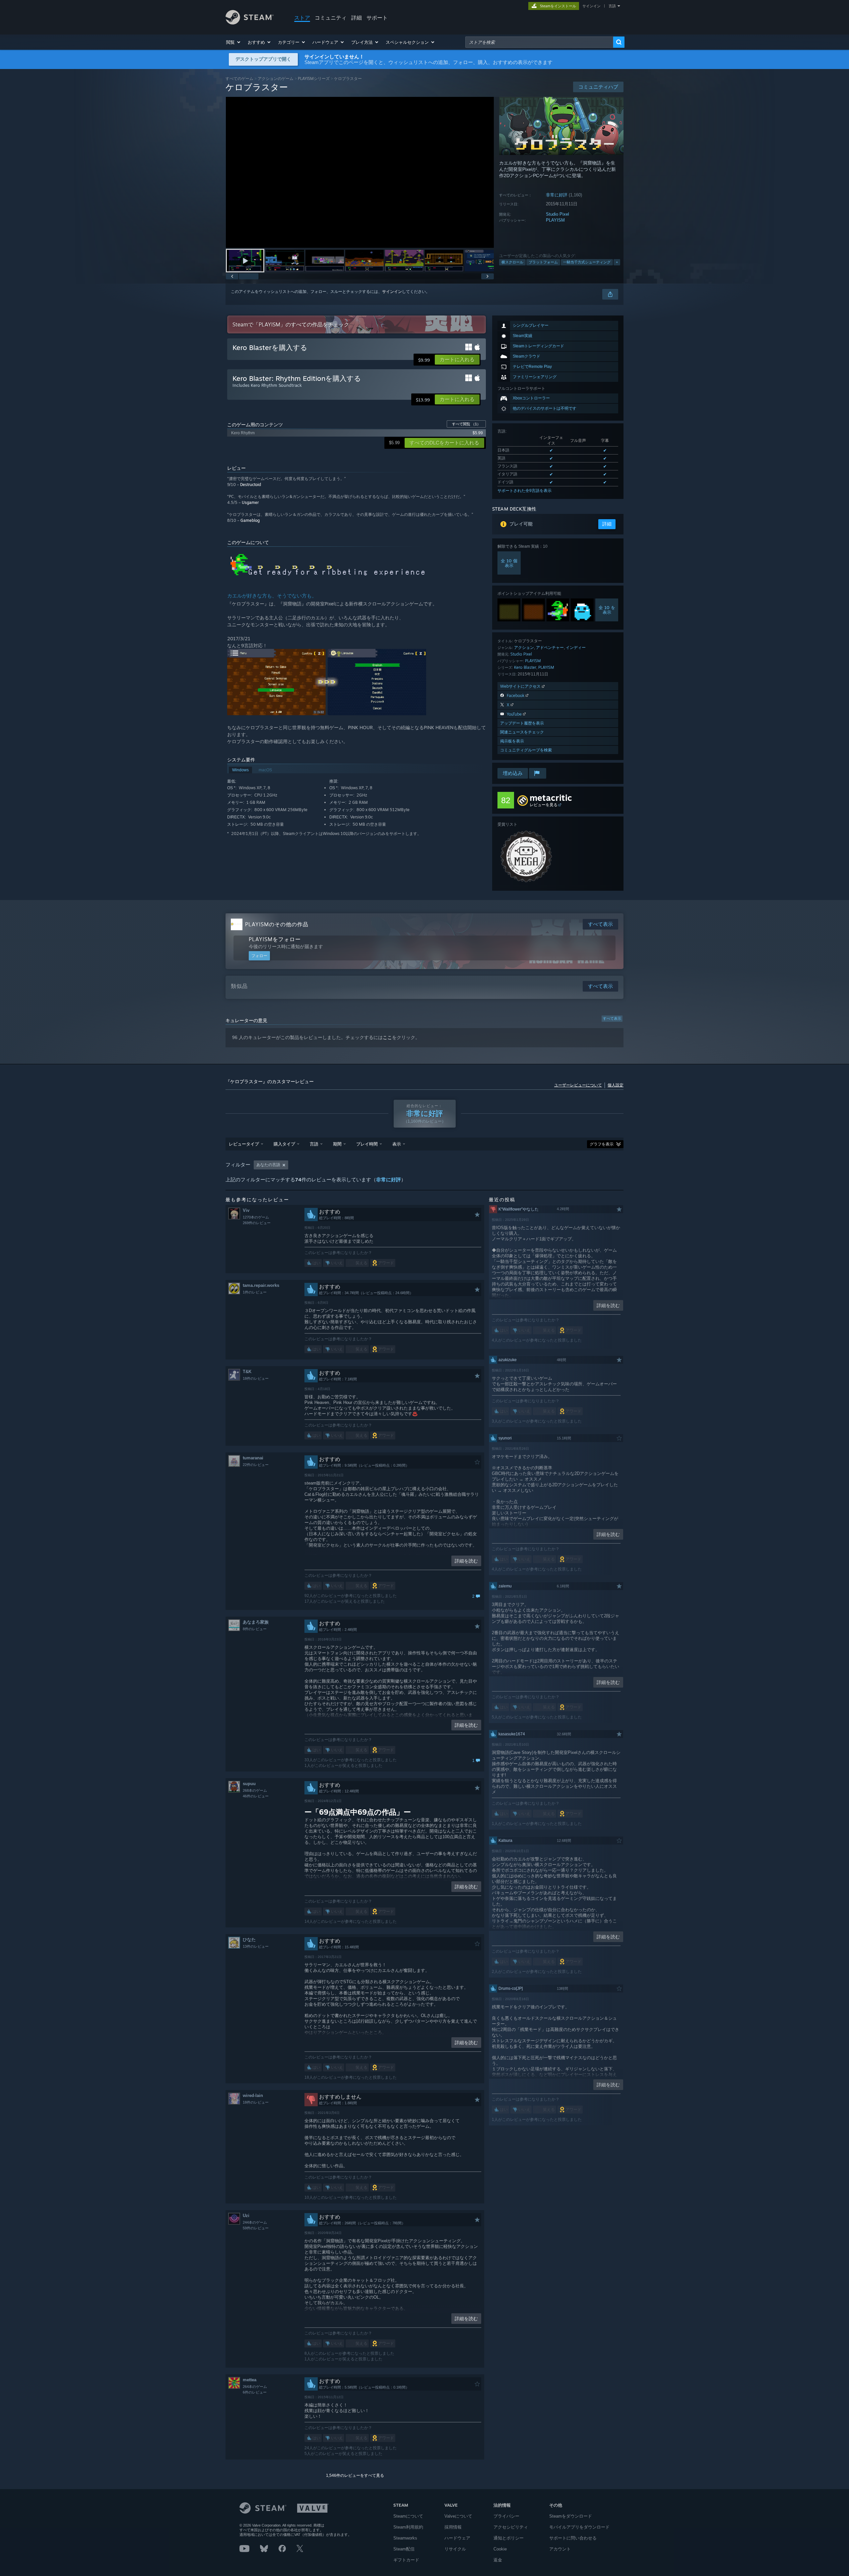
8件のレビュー (255, 1629)
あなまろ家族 (256, 1622)
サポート (377, 18)
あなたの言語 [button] (268, 1165)
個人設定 (616, 1085)
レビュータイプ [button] (244, 1144)
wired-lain (253, 2095)
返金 (498, 2560)
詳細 (357, 18)
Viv (246, 1210)
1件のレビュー (255, 1292)
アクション (524, 647)
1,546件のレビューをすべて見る (355, 2475)
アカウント (560, 2549)
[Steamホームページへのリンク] (250, 23)
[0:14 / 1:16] (360, 172)
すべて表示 (612, 1018)
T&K (247, 1372)
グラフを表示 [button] (602, 1144)
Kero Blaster (525, 667)
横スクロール (512, 262)
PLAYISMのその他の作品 (277, 924)
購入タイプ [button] (284, 1144)
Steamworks (405, 2538)
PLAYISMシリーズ (314, 78)
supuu (249, 1784)
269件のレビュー (257, 1223)
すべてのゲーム (239, 78)
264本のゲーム (255, 2387)
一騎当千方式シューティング (587, 262)
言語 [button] (314, 1144)
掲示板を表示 (512, 741)
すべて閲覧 (466, 424)
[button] (234, 42)
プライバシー (506, 2516)
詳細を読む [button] (466, 1561)
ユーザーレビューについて (578, 1085)
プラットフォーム (543, 262)
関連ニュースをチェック (522, 732)
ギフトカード (406, 2560)
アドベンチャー (550, 647)
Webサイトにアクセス (521, 686)
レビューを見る (544, 805)
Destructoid (251, 485)
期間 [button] (337, 1144)
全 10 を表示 (607, 610)
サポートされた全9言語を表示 (524, 491)
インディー (576, 647)
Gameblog (250, 520)
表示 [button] (397, 1144)
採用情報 (453, 2527)
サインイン (591, 6)
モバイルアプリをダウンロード (579, 2527)
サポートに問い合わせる (573, 2538)
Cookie (500, 2549)
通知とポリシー (509, 2538)
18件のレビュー (256, 1378)
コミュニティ (331, 18)
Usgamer (250, 502)
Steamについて (408, 2516)
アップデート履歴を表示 (522, 723)
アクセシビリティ (511, 2527)
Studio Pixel (557, 214)
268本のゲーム (255, 1790)
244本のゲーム (255, 2222)
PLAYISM (555, 220)
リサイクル (455, 2549)
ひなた (249, 1940)
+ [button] (617, 262)
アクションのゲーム (276, 78)
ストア (302, 18)
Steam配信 (404, 2549)
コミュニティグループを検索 (526, 750)
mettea (250, 2380)
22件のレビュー (256, 1465)
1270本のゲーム (256, 1217)
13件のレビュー (256, 1946)
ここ (387, 1037)
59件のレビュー (256, 2228)
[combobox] (539, 42)
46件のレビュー (256, 1796)
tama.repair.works (261, 1285)
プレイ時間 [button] (367, 1144)
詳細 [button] (607, 524)
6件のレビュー (255, 2392)
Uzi (246, 2216)
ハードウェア (457, 2538)
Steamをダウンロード (571, 2516)
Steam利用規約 (408, 2527)
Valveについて (458, 2516)
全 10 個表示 (509, 563)
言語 (612, 6)
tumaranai (253, 1458)
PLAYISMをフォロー (275, 939)
